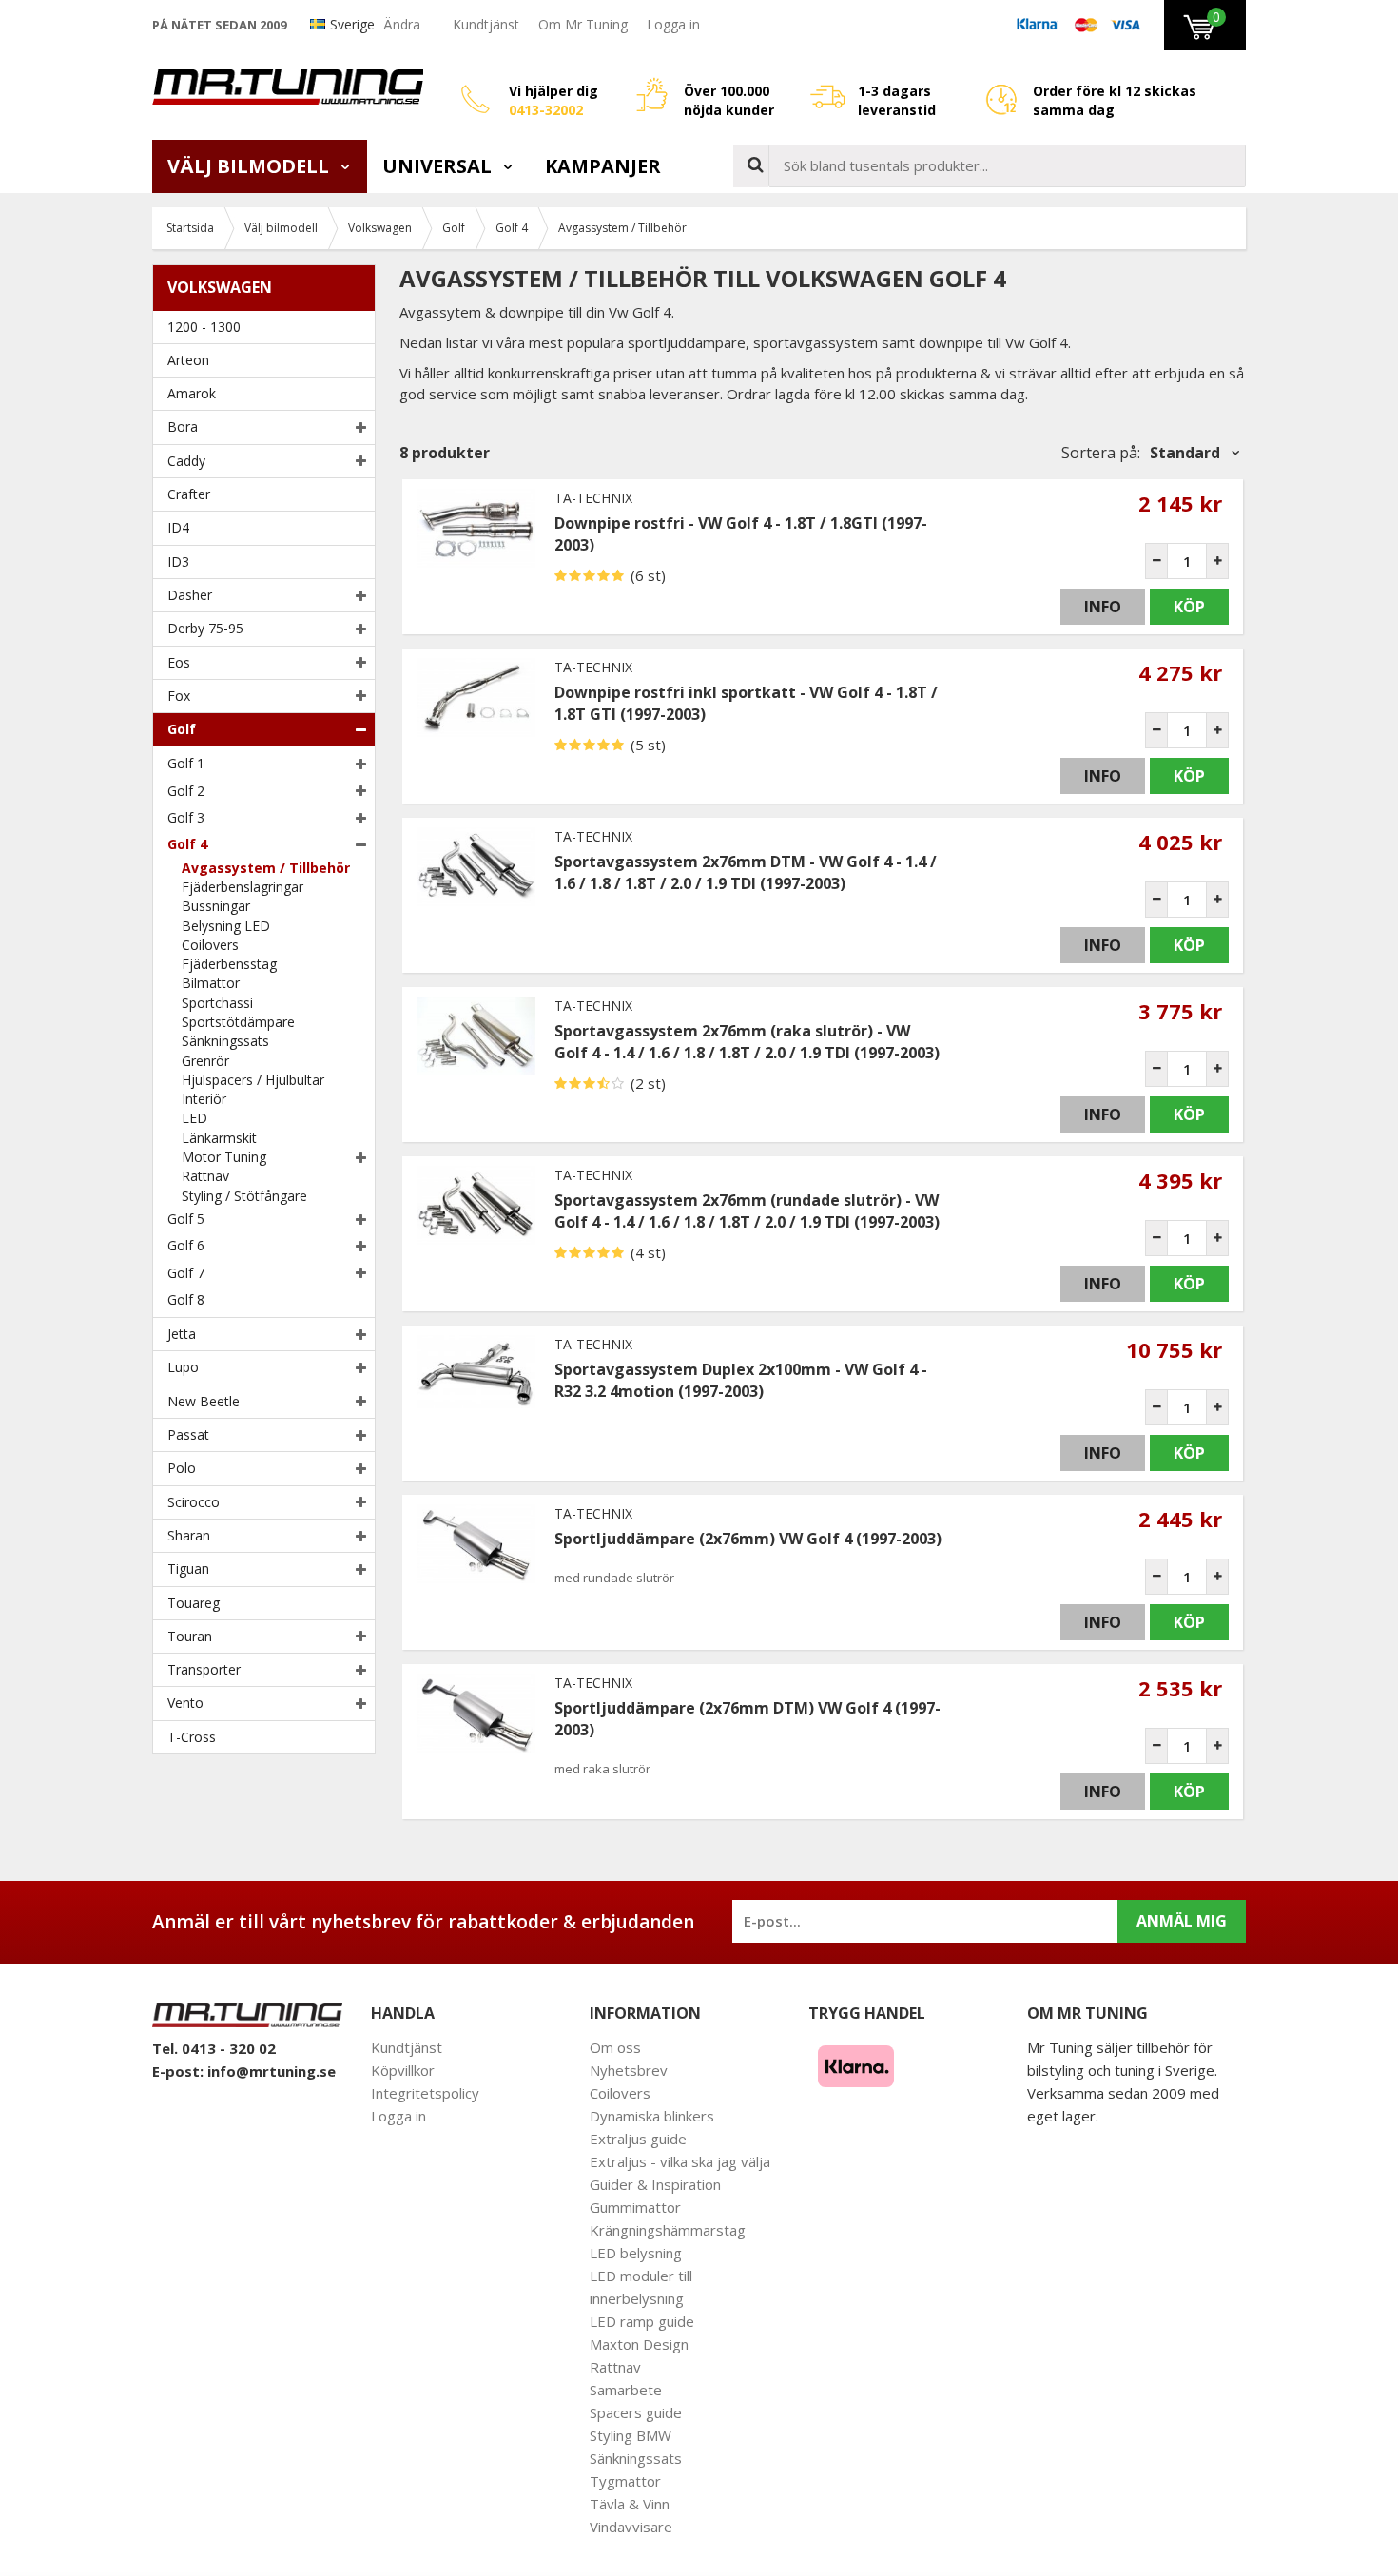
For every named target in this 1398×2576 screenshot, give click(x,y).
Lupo (183, 1367)
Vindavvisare (631, 2527)
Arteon (188, 360)
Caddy (186, 461)
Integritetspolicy (425, 2093)
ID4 (178, 527)
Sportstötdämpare (238, 1022)
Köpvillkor (403, 2070)
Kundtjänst (486, 24)
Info (1103, 607)
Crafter (189, 494)
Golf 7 (186, 1273)
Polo (182, 1468)
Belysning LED (226, 926)
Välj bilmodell (251, 166)
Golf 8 (186, 1299)
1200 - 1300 (204, 327)
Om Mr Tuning (583, 24)
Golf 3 (186, 817)
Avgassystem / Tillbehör (266, 868)
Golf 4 (187, 844)
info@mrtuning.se (272, 2071)
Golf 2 (186, 791)
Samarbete (626, 2390)
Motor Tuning (224, 1157)
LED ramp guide (642, 2321)
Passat (188, 1434)
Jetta (182, 1334)
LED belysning (636, 2253)
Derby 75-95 (205, 628)
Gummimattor (635, 2207)
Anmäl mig (1182, 1921)
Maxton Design (639, 2344)
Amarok (192, 393)
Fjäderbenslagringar (243, 887)
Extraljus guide (638, 2139)
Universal (439, 166)
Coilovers (210, 945)
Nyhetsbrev (629, 2070)
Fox (179, 696)
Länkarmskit (219, 1138)
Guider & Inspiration (655, 2184)
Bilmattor (211, 983)
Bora (183, 426)
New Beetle (204, 1401)
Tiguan (188, 1569)
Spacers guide (636, 2412)
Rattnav (205, 1176)
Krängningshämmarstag (668, 2230)
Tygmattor (625, 2481)
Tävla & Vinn (630, 2504)
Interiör (204, 1099)
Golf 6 (186, 1245)
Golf (182, 729)
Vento (185, 1703)
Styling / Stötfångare (244, 1196)
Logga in (673, 24)
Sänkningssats (225, 1041)
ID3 (178, 562)
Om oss (615, 2047)
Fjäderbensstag (229, 964)
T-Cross (192, 1737)
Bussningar (216, 906)
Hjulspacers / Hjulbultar (253, 1080)
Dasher (190, 595)
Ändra (402, 24)
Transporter (204, 1669)
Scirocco (194, 1502)
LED (194, 1118)
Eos (179, 662)
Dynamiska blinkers (652, 2116)
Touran (190, 1636)
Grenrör (205, 1061)
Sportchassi (217, 1003)
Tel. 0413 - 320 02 (214, 2048)
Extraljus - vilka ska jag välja (680, 2161)
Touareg (194, 1603)
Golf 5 (186, 1219)
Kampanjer (603, 166)
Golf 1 (186, 763)
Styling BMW (631, 2435)
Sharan (189, 1535)
